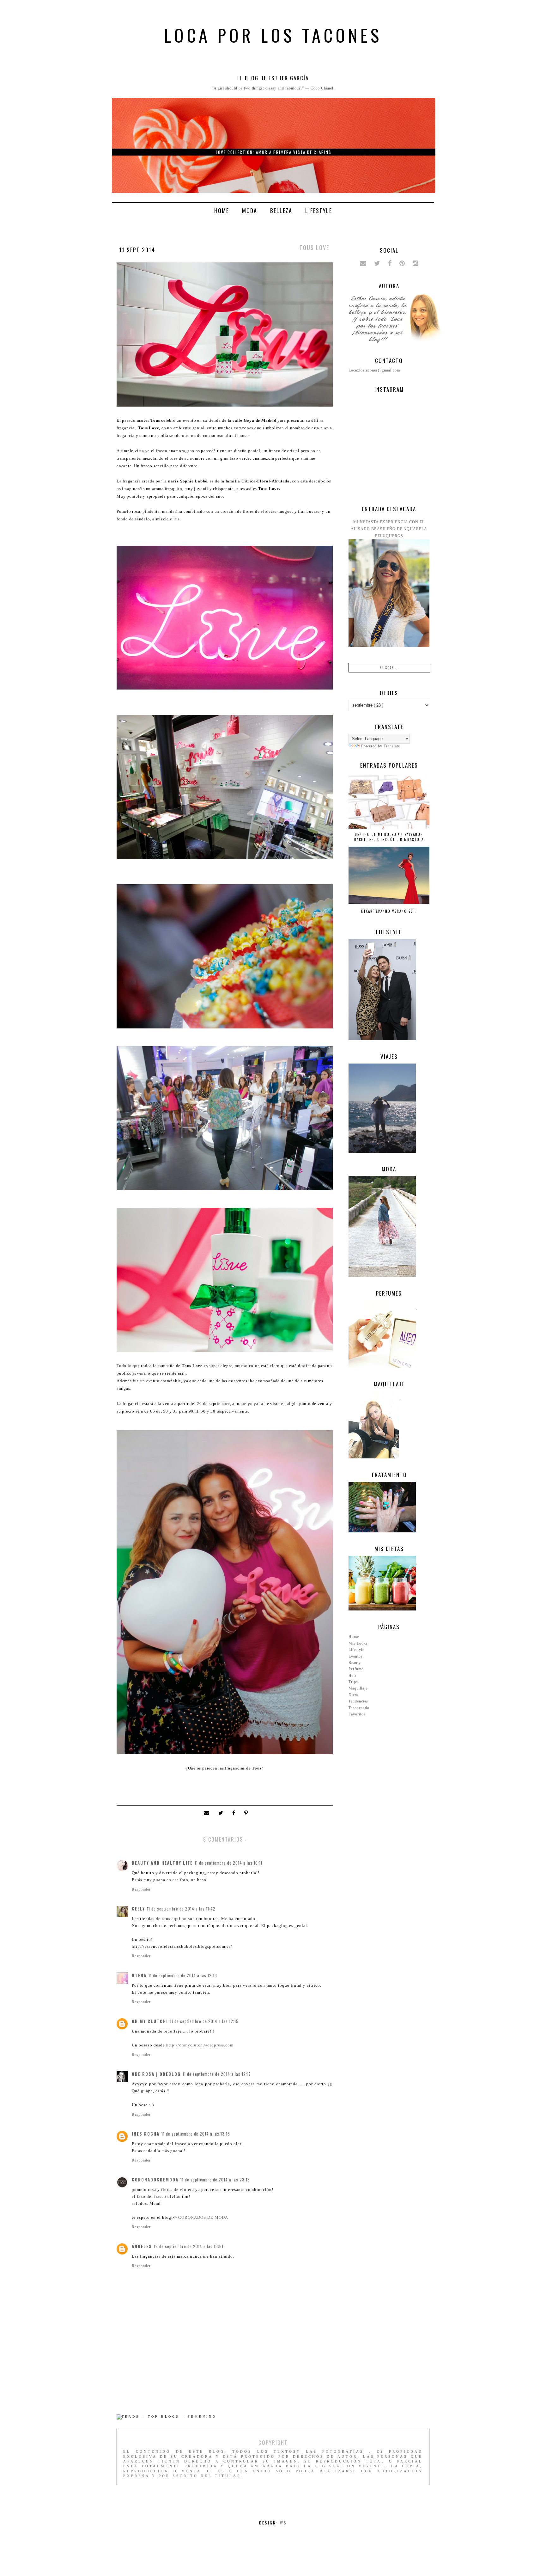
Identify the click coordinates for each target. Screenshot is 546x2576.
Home (222, 211)
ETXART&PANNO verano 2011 (389, 911)
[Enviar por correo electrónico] (208, 1813)
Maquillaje (358, 1688)
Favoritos (357, 1714)
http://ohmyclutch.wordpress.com (200, 2045)
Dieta (353, 1695)
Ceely (138, 1909)
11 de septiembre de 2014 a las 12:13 (183, 1975)
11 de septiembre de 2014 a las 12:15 (204, 2021)
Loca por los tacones (273, 35)
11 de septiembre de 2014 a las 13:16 (196, 2134)
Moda (250, 211)
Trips (353, 1682)
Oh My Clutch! (150, 2021)
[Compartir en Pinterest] (247, 1813)
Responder (141, 1889)
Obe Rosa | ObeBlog (156, 2074)
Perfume (356, 1669)
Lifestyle (319, 211)
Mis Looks (358, 1643)
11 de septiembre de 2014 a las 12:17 (217, 2074)
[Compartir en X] (222, 1813)
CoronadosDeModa (155, 2180)
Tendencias (358, 1701)
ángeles (142, 2246)
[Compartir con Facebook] (235, 1813)
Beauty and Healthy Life (162, 1863)
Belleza (281, 211)
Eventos (356, 1656)
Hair (352, 1676)
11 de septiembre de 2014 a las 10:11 (228, 1863)
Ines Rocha (146, 2134)
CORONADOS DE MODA (203, 2217)
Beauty (355, 1663)
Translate (392, 746)
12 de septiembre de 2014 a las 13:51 (189, 2246)
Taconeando (359, 1708)
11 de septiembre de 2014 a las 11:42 (181, 1909)
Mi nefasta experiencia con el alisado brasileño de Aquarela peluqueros (389, 529)
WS (283, 2523)
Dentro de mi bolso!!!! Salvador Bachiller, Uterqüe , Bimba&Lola (389, 837)
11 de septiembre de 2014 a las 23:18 (215, 2180)
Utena (139, 1975)
